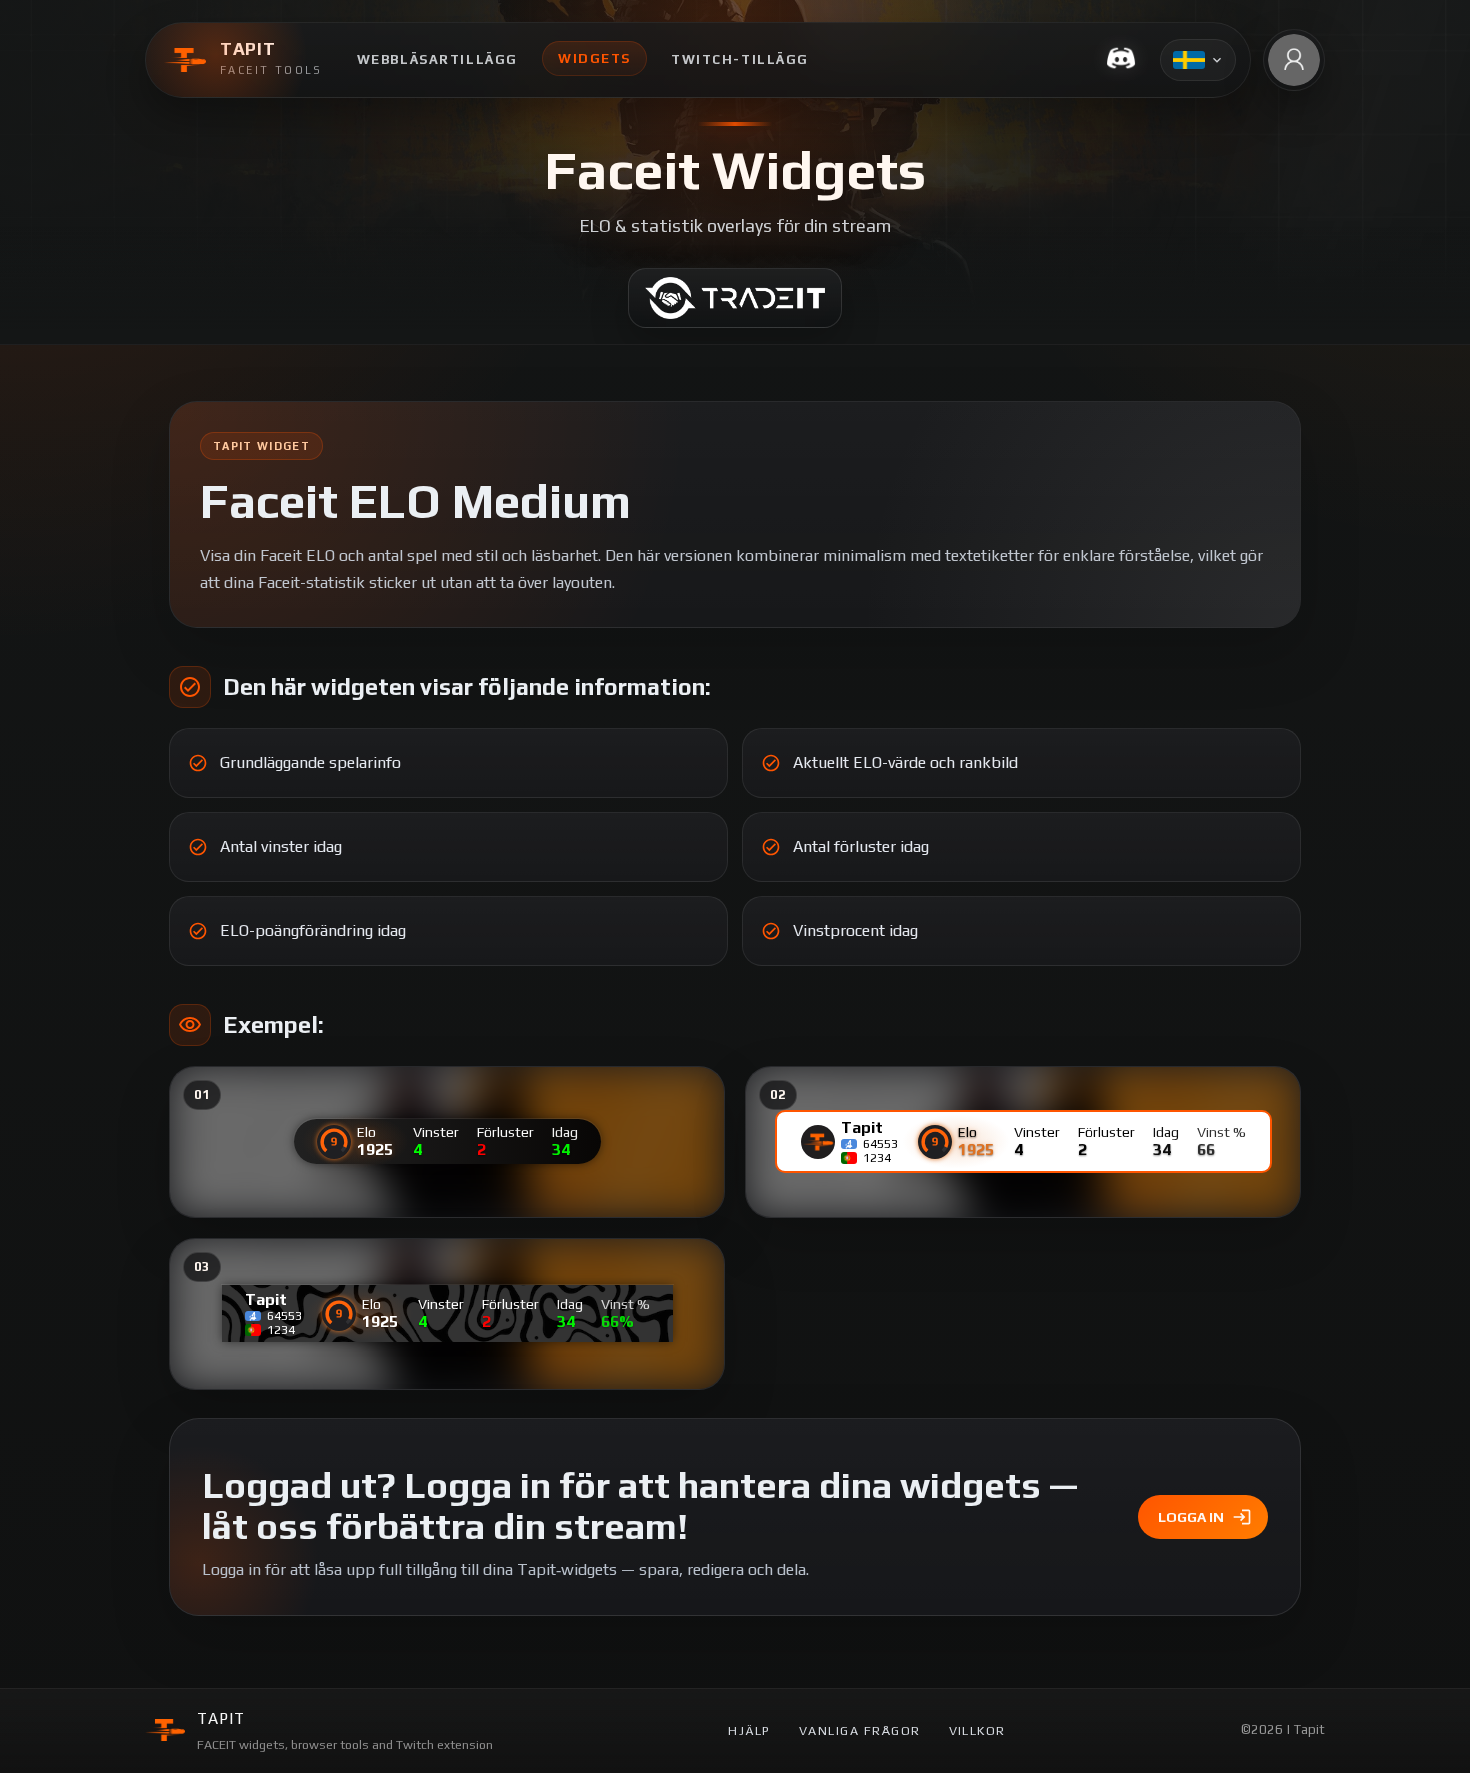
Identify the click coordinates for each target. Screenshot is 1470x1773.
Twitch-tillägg (740, 59)
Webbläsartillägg (437, 59)
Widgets (594, 58)
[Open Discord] (1121, 60)
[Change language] (1198, 60)
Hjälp (749, 1730)
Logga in (1191, 1517)
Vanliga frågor (860, 1730)
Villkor (977, 1730)
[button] (1294, 60)
